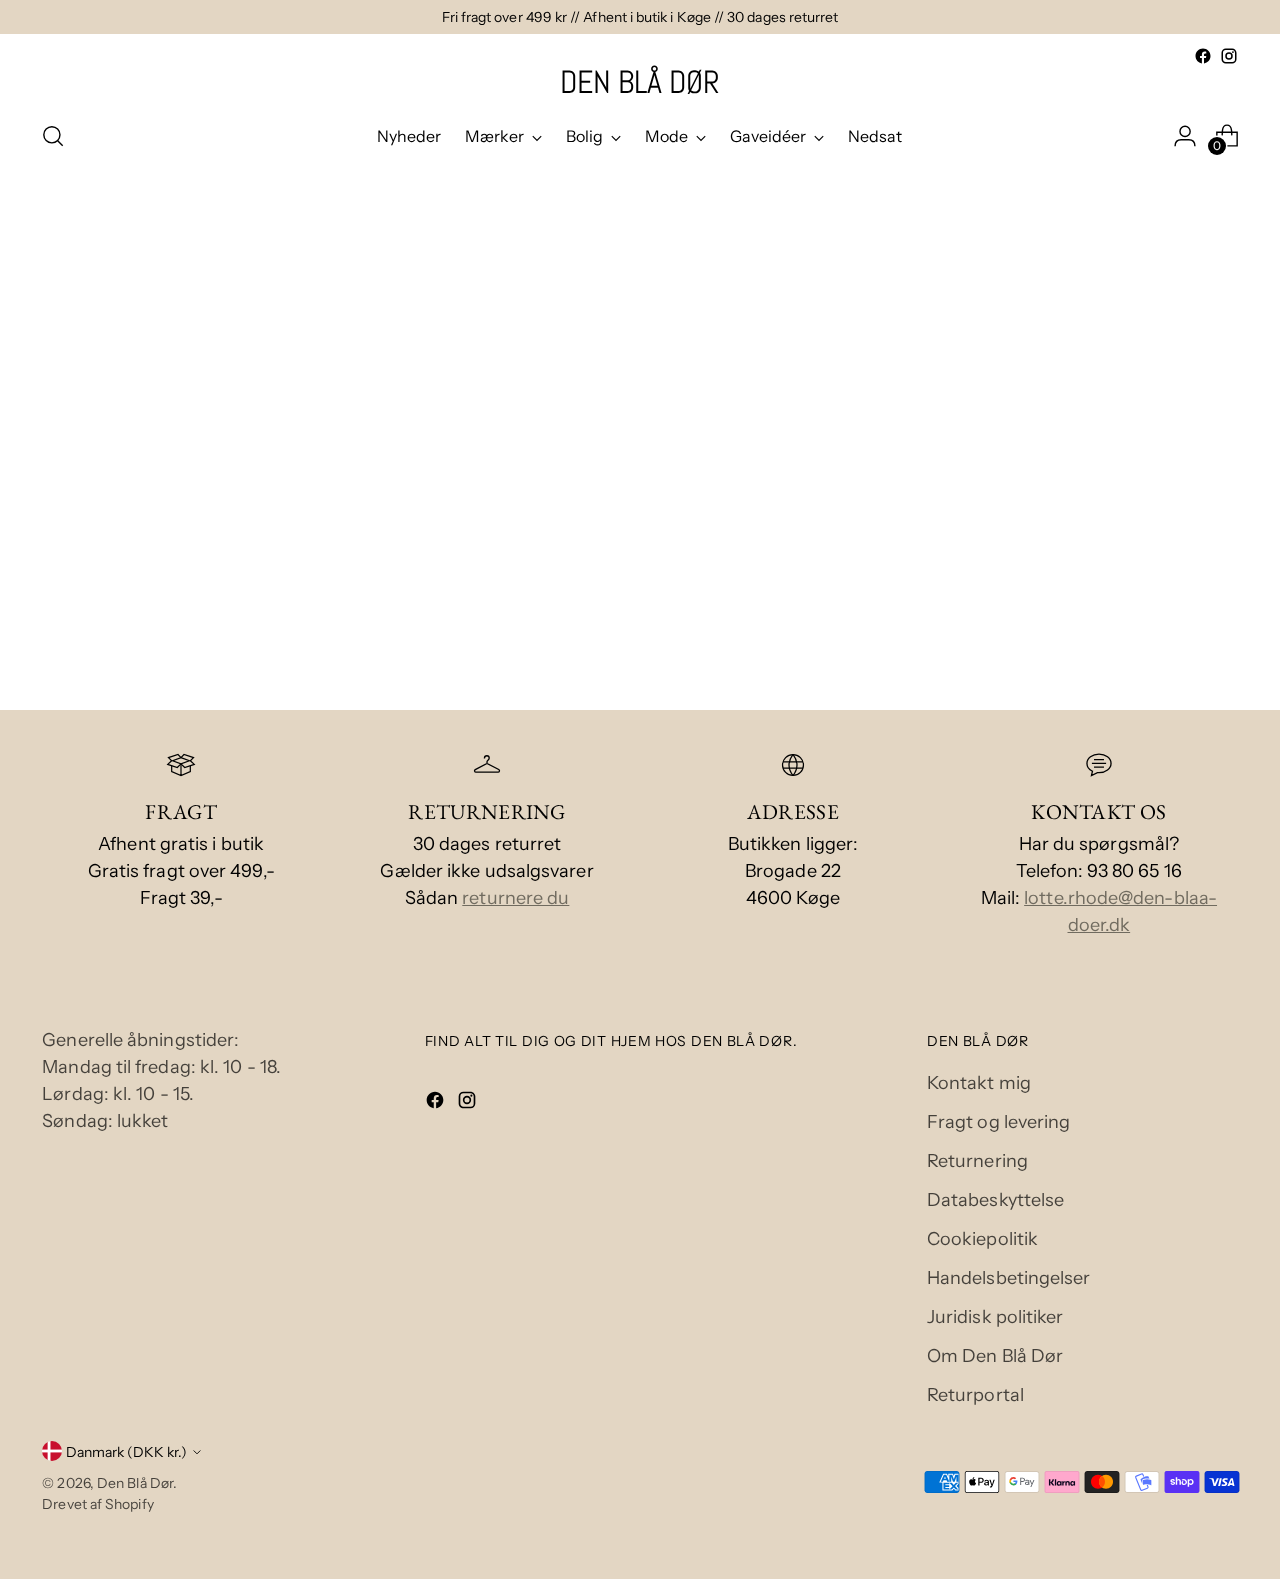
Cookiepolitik (982, 1239)
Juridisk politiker (995, 1317)
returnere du (515, 898)
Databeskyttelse (995, 1200)
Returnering (977, 1161)
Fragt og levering (999, 1122)
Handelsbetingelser (1009, 1278)
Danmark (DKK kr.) (126, 1451)
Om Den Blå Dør (995, 1356)
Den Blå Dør (135, 1482)
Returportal (975, 1395)
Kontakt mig (979, 1083)
